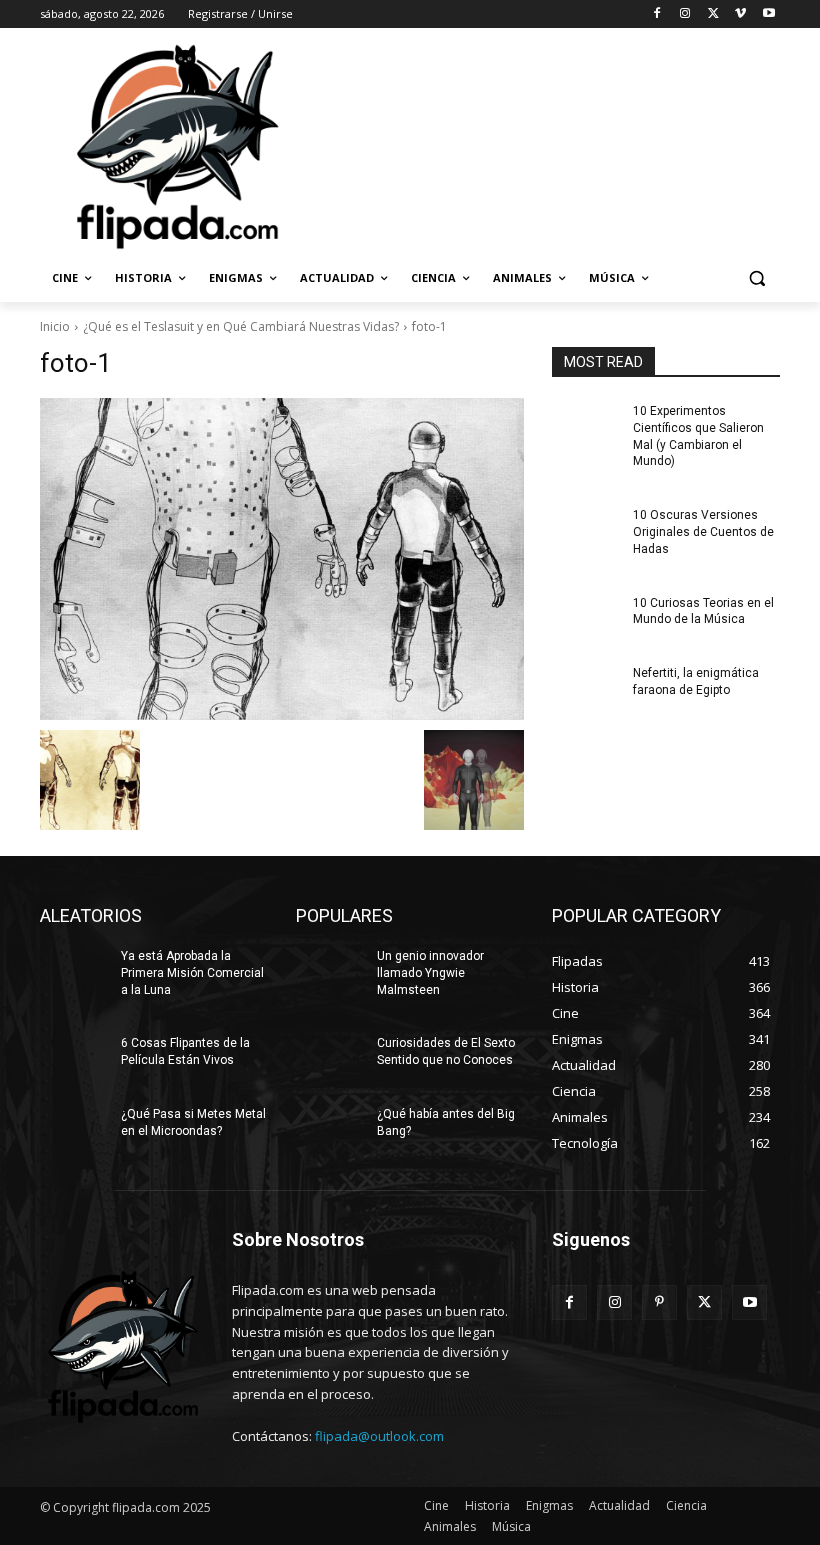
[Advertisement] (546, 145)
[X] (713, 14)
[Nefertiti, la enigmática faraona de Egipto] (586, 689)
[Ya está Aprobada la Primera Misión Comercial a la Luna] (74, 972)
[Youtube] (768, 14)
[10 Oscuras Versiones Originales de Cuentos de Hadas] (586, 531)
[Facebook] (657, 14)
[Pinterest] (659, 1302)
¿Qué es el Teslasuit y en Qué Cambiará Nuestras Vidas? (241, 326)
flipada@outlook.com (379, 1436)
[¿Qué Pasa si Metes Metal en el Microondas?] (74, 1130)
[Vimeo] (740, 14)
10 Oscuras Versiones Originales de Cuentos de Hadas (703, 532)
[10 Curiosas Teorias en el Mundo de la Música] (586, 619)
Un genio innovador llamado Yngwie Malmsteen (430, 973)
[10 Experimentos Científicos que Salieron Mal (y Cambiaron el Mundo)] (586, 427)
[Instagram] (685, 14)
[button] (756, 278)
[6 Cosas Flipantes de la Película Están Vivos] (74, 1059)
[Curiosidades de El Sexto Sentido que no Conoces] (330, 1059)
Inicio (55, 326)
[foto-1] (282, 559)
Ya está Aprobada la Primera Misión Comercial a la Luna (192, 973)
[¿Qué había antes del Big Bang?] (330, 1130)
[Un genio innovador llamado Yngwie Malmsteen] (330, 972)
